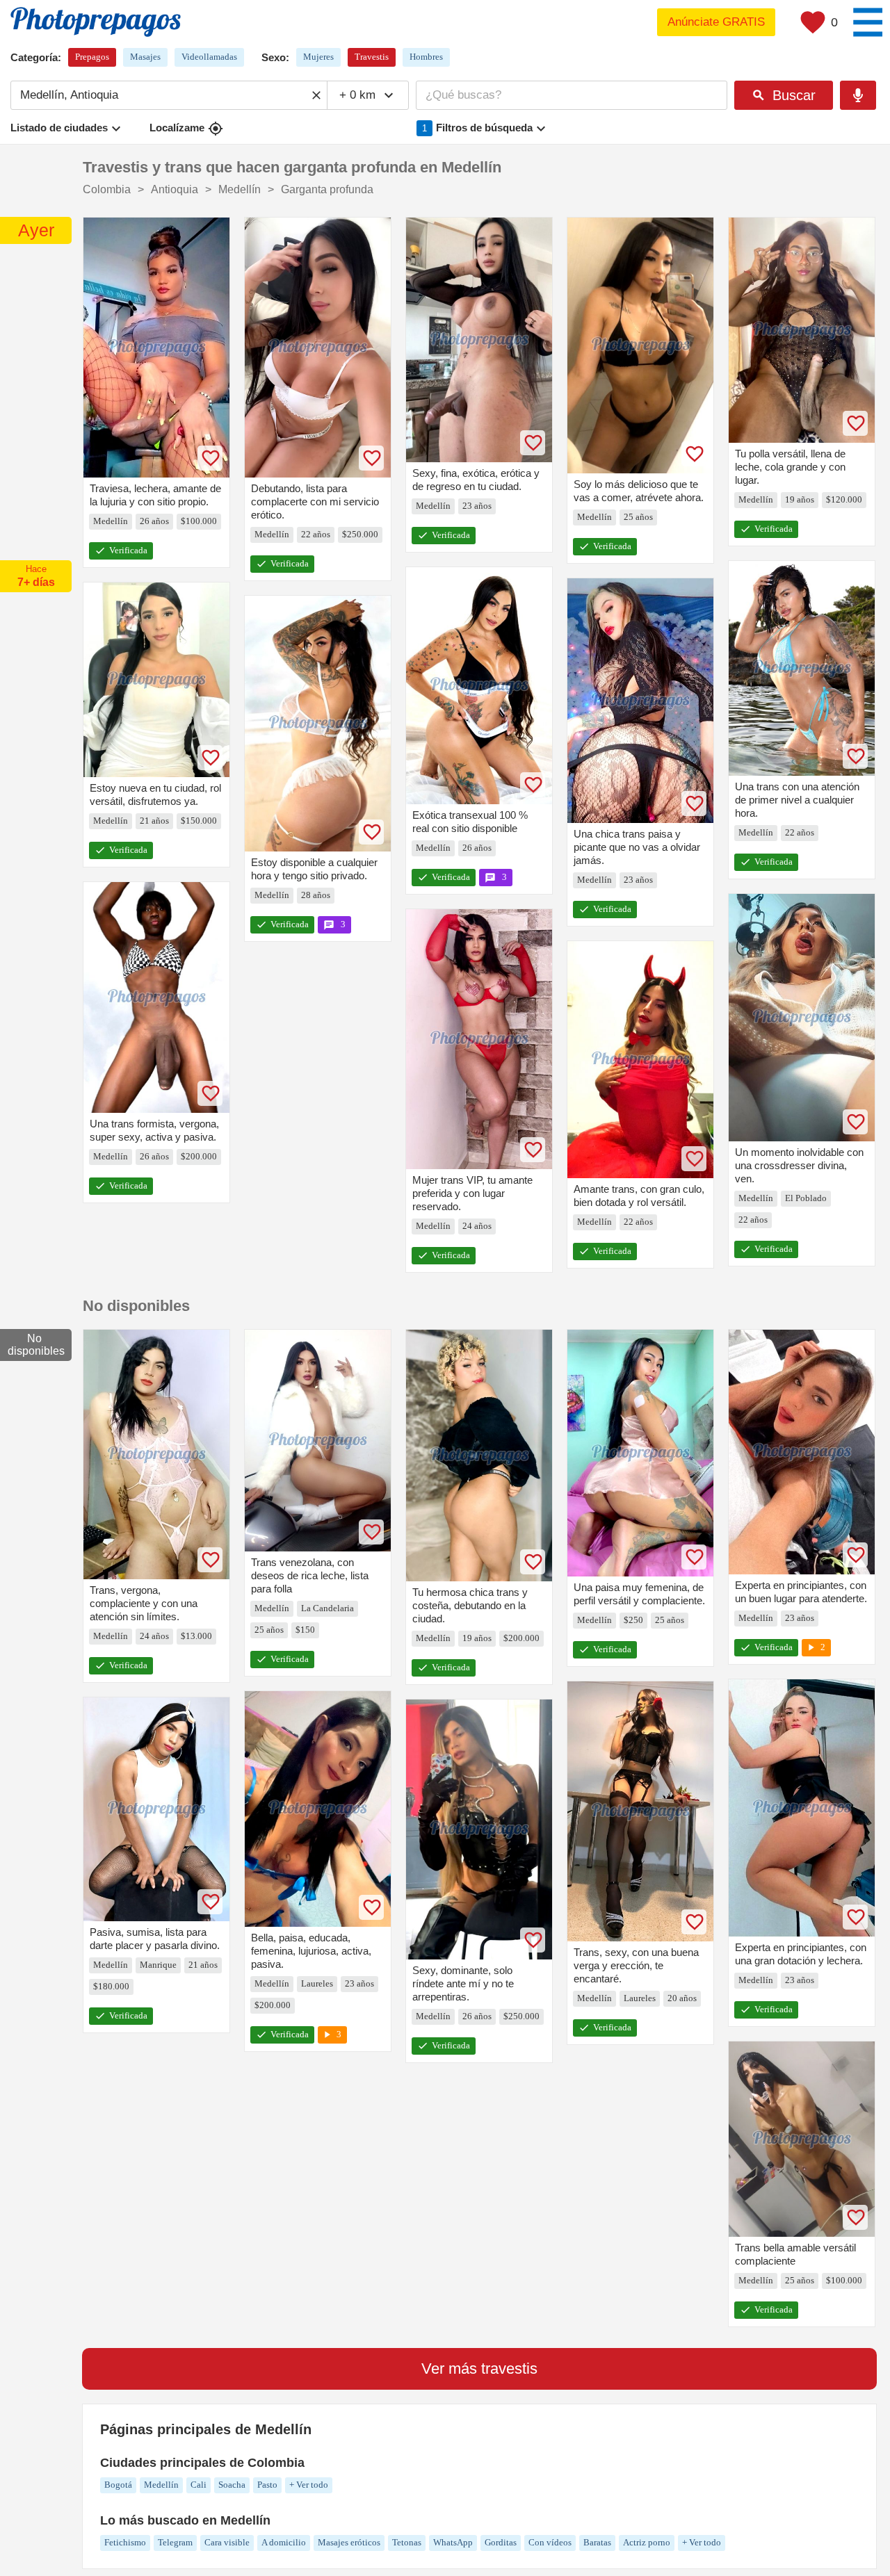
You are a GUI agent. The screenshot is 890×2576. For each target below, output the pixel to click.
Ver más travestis (479, 2369)
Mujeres (318, 57)
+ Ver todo (309, 2485)
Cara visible (227, 2542)
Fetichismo (125, 2542)
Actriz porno (647, 2542)
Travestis (372, 57)
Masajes (145, 57)
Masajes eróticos (349, 2542)
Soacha (232, 2485)
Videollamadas (209, 57)
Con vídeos (550, 2542)
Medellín (161, 2485)
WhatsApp (453, 2542)
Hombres (426, 57)
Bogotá (118, 2485)
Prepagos (92, 57)
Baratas (597, 2542)
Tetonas (407, 2542)
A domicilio (284, 2542)
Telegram (175, 2542)
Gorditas (501, 2542)
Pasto (267, 2485)
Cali (199, 2485)
